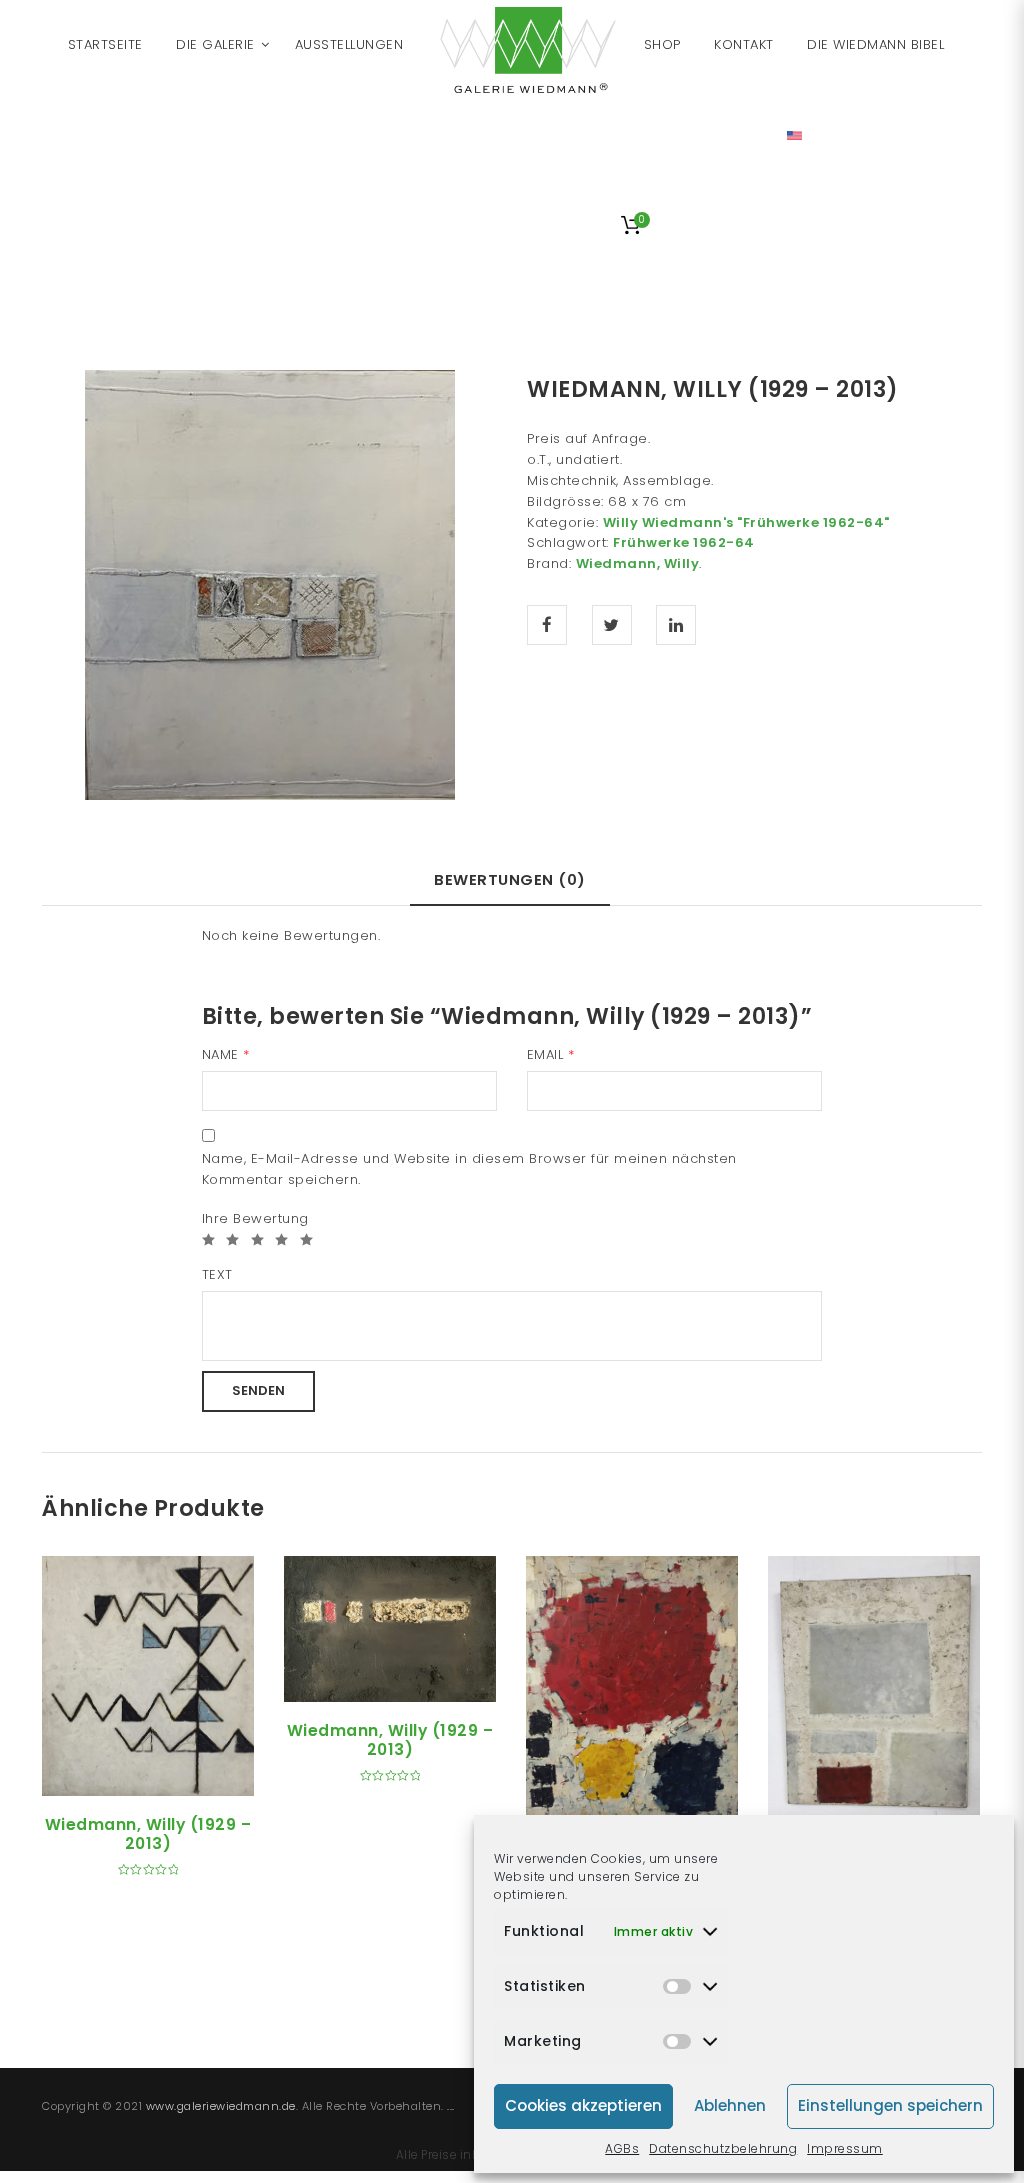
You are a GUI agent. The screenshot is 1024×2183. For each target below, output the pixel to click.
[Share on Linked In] (676, 625)
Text (217, 1274)
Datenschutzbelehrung (723, 2148)
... (451, 2106)
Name (226, 1054)
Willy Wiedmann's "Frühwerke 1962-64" (746, 522)
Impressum (845, 2148)
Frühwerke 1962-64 (684, 542)
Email (551, 1054)
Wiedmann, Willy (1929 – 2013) (148, 1834)
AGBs (622, 2148)
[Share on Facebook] (547, 625)
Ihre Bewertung (255, 1218)
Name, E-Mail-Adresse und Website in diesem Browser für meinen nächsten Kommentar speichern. (469, 1169)
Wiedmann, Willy (638, 563)
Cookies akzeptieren (583, 2105)
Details (171, 1773)
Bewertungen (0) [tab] (510, 879)
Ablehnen (730, 2105)
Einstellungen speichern (890, 2105)
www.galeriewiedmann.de (221, 2106)
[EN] (794, 135)
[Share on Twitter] (612, 625)
